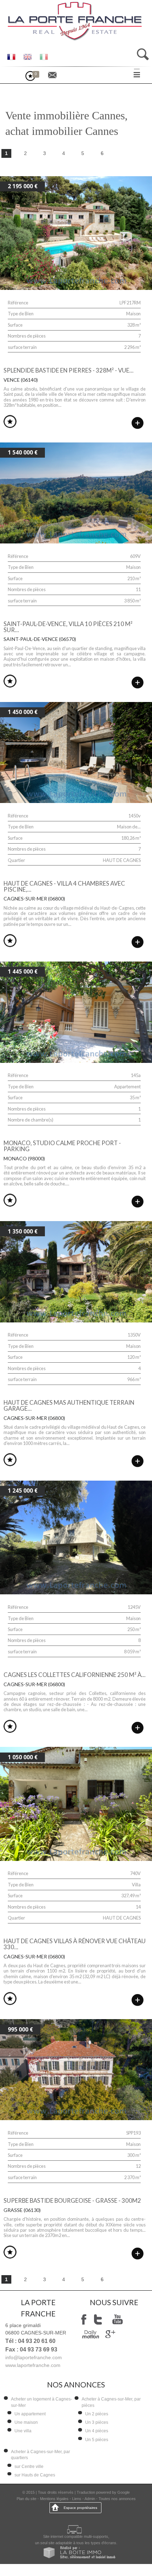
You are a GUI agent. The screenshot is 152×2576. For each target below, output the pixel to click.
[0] (34, 79)
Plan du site (27, 2499)
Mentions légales (54, 2499)
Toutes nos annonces (117, 2499)
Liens (77, 2499)
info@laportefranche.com (34, 2357)
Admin (90, 2499)
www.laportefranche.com (33, 2365)
